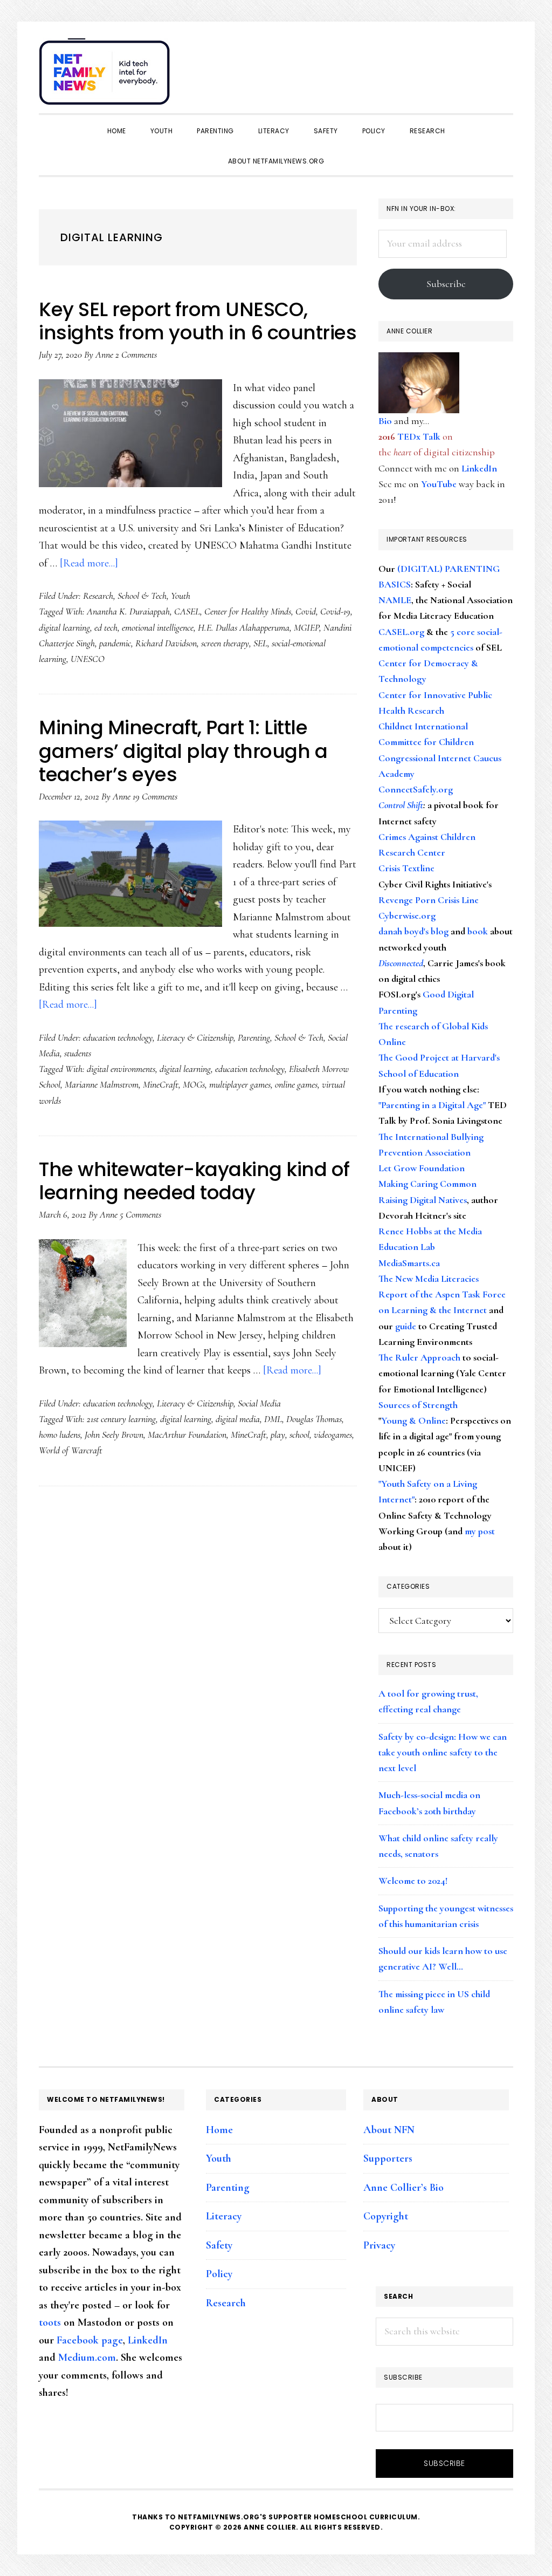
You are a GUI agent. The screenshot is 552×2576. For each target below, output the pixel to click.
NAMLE (395, 600)
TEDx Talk (419, 436)
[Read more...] (89, 563)
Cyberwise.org (407, 915)
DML (273, 1419)
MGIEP (306, 627)
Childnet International (423, 726)
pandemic (115, 643)
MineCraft (161, 1084)
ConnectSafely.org (416, 789)
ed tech (106, 627)
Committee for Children (426, 742)
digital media (238, 1419)
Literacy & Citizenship (195, 1037)
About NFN (389, 2130)
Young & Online (413, 1420)
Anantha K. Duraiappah (128, 611)
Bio (385, 421)
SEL (260, 643)
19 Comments (155, 796)
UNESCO (88, 659)
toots (50, 2322)
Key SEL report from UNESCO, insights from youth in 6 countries (198, 321)
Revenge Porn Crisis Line (429, 900)
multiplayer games (240, 1084)
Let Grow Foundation (422, 1168)
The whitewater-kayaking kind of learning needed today (194, 1181)
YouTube (439, 484)
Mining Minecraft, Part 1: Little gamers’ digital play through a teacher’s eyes (183, 751)
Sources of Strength (418, 1405)
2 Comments (136, 354)
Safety (219, 2245)
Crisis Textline (406, 868)
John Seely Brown (114, 1434)
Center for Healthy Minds (248, 611)
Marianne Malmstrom (102, 1084)
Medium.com (87, 2358)
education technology (118, 1037)
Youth (181, 596)
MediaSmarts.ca (409, 1263)
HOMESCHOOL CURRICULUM (366, 2517)
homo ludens (60, 1434)
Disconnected (401, 963)
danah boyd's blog (413, 931)
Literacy (224, 2216)
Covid (306, 611)
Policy (219, 2274)
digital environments (121, 1069)
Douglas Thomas (314, 1419)
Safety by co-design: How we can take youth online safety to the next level (443, 1752)
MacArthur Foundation (187, 1434)
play (278, 1434)
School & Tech (142, 596)
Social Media (259, 1403)
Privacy (379, 2245)
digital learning (64, 627)
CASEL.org (401, 632)
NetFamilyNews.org (106, 76)
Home (219, 2130)
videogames (333, 1434)
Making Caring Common (427, 1184)
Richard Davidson (166, 643)
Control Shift (401, 805)
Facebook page (90, 2340)
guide (406, 1326)
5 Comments (140, 1214)
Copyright (386, 2216)
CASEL (187, 611)
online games (296, 1084)
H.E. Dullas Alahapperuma (244, 627)
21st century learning (121, 1419)
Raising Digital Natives (423, 1200)
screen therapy (225, 643)
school (299, 1434)
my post (480, 1531)
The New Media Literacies (429, 1279)
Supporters (388, 2158)
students (78, 1053)
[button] (502, 66)
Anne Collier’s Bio (403, 2188)
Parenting (254, 1037)
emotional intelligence (158, 627)
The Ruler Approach (419, 1357)
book (478, 931)
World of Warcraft (71, 1450)
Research (98, 596)
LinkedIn (479, 468)
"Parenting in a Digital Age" (432, 1105)
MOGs (194, 1084)
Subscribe (446, 284)
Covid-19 (335, 611)
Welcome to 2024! (413, 1881)
